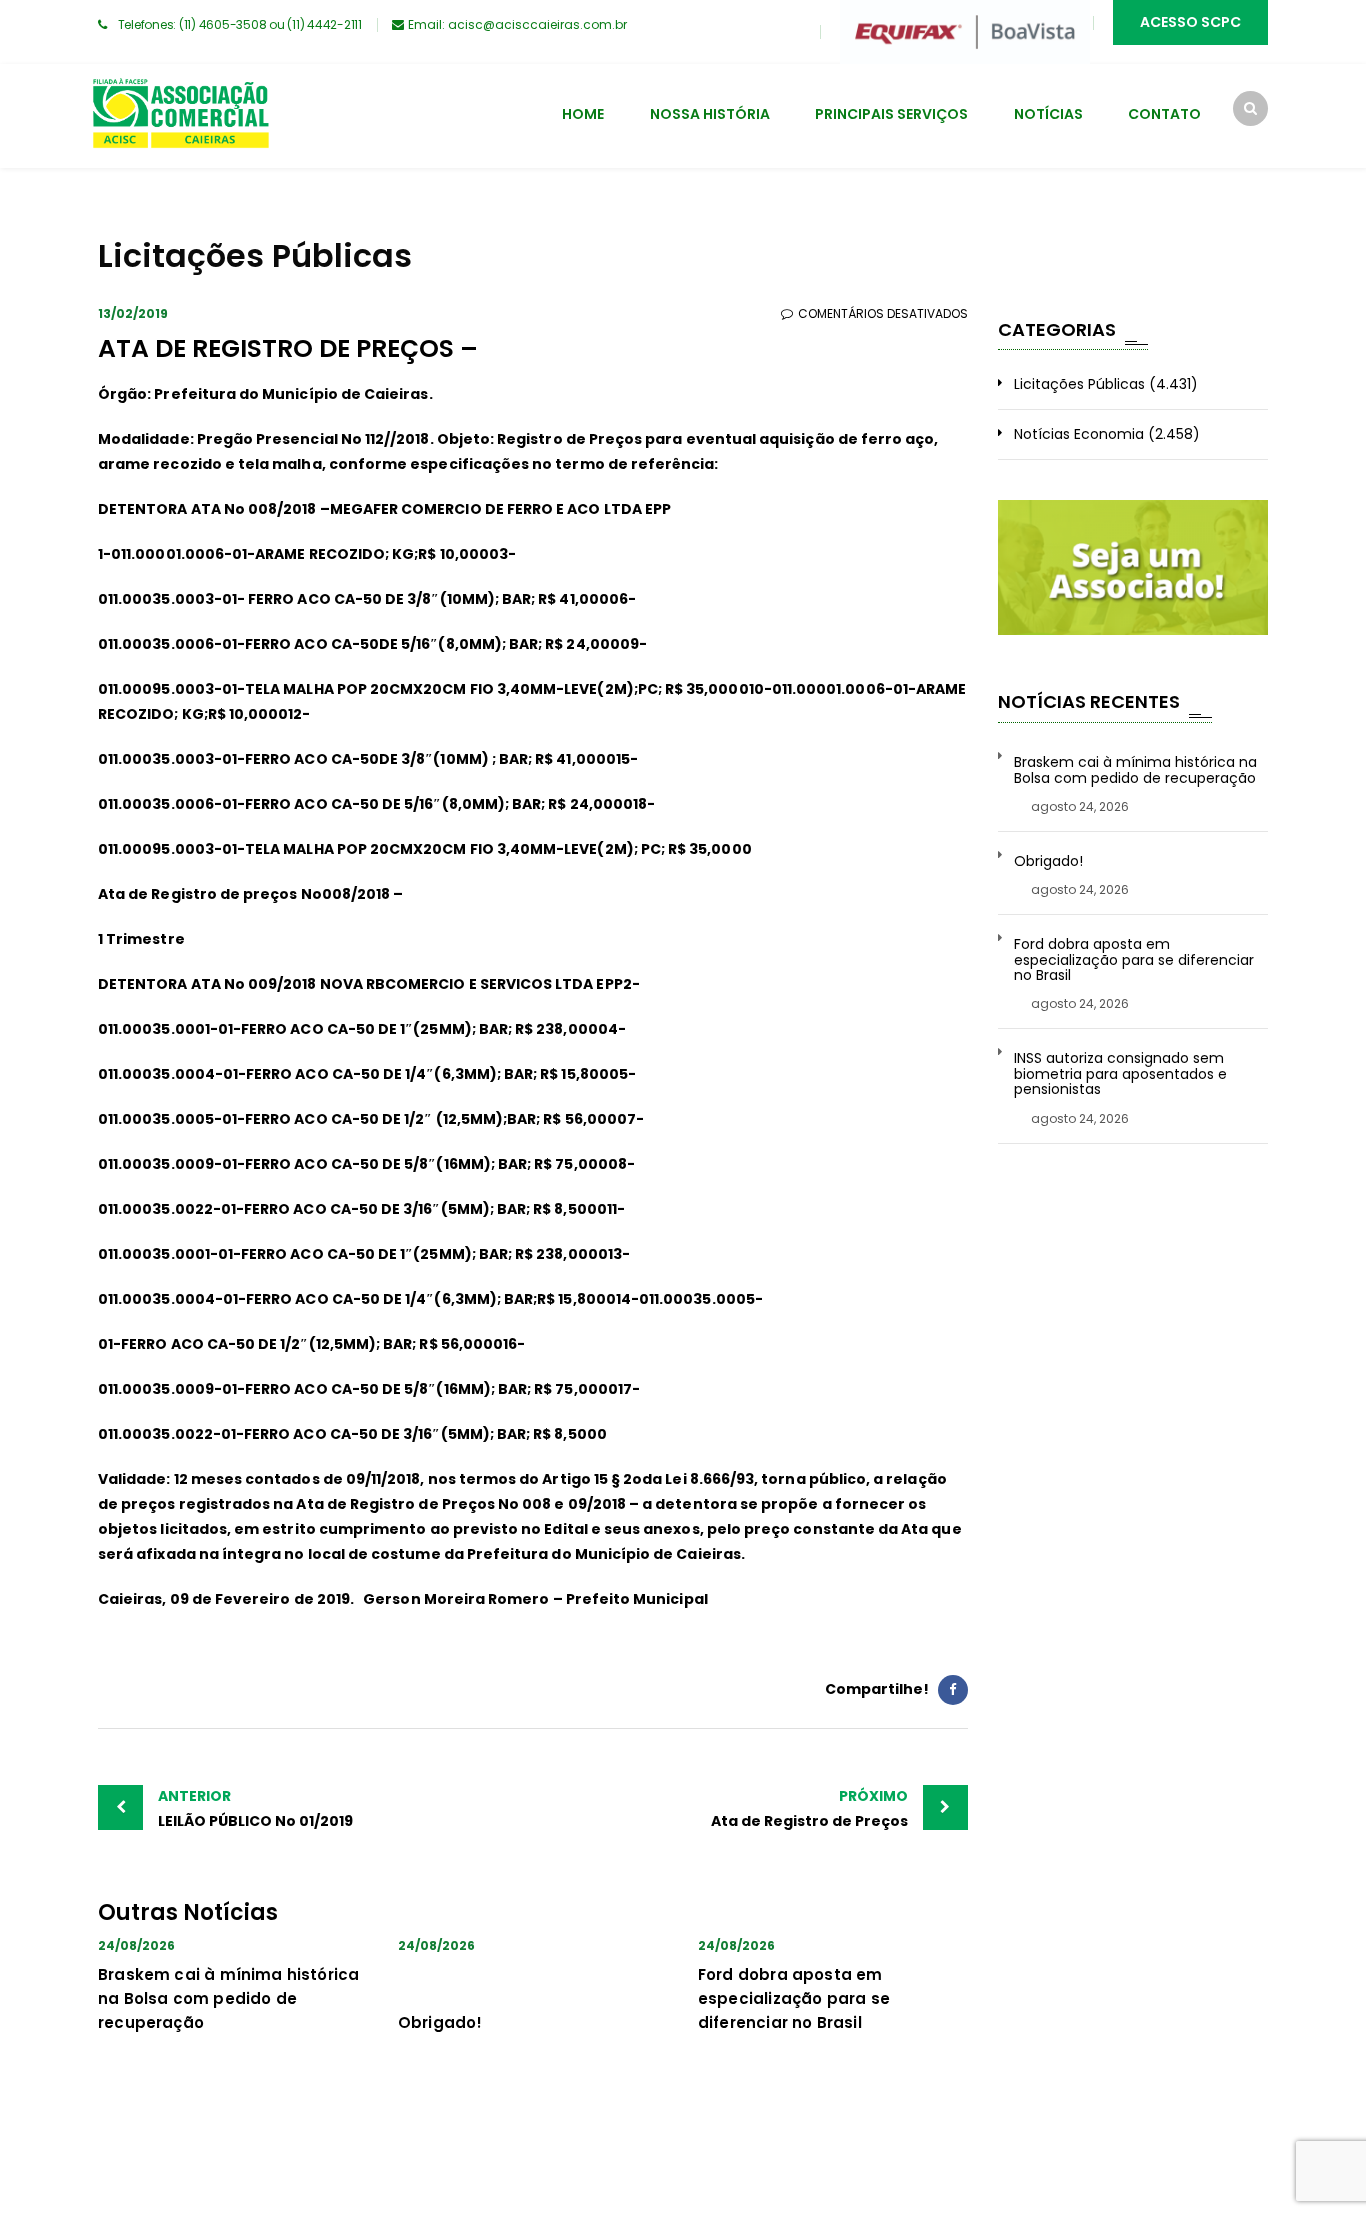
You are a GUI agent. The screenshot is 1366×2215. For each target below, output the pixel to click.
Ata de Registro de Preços (809, 1808)
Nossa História (710, 114)
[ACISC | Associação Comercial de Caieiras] (180, 116)
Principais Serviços (891, 114)
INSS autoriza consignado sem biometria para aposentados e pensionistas (1120, 1074)
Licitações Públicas (1079, 384)
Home (583, 114)
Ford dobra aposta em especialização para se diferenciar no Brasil (794, 1998)
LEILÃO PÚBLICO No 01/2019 (255, 1808)
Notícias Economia (1079, 434)
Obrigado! (440, 2022)
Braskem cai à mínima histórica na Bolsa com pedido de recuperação (228, 1998)
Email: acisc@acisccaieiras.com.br (517, 24)
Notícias (1048, 114)
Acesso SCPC (1190, 22)
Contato (1164, 114)
